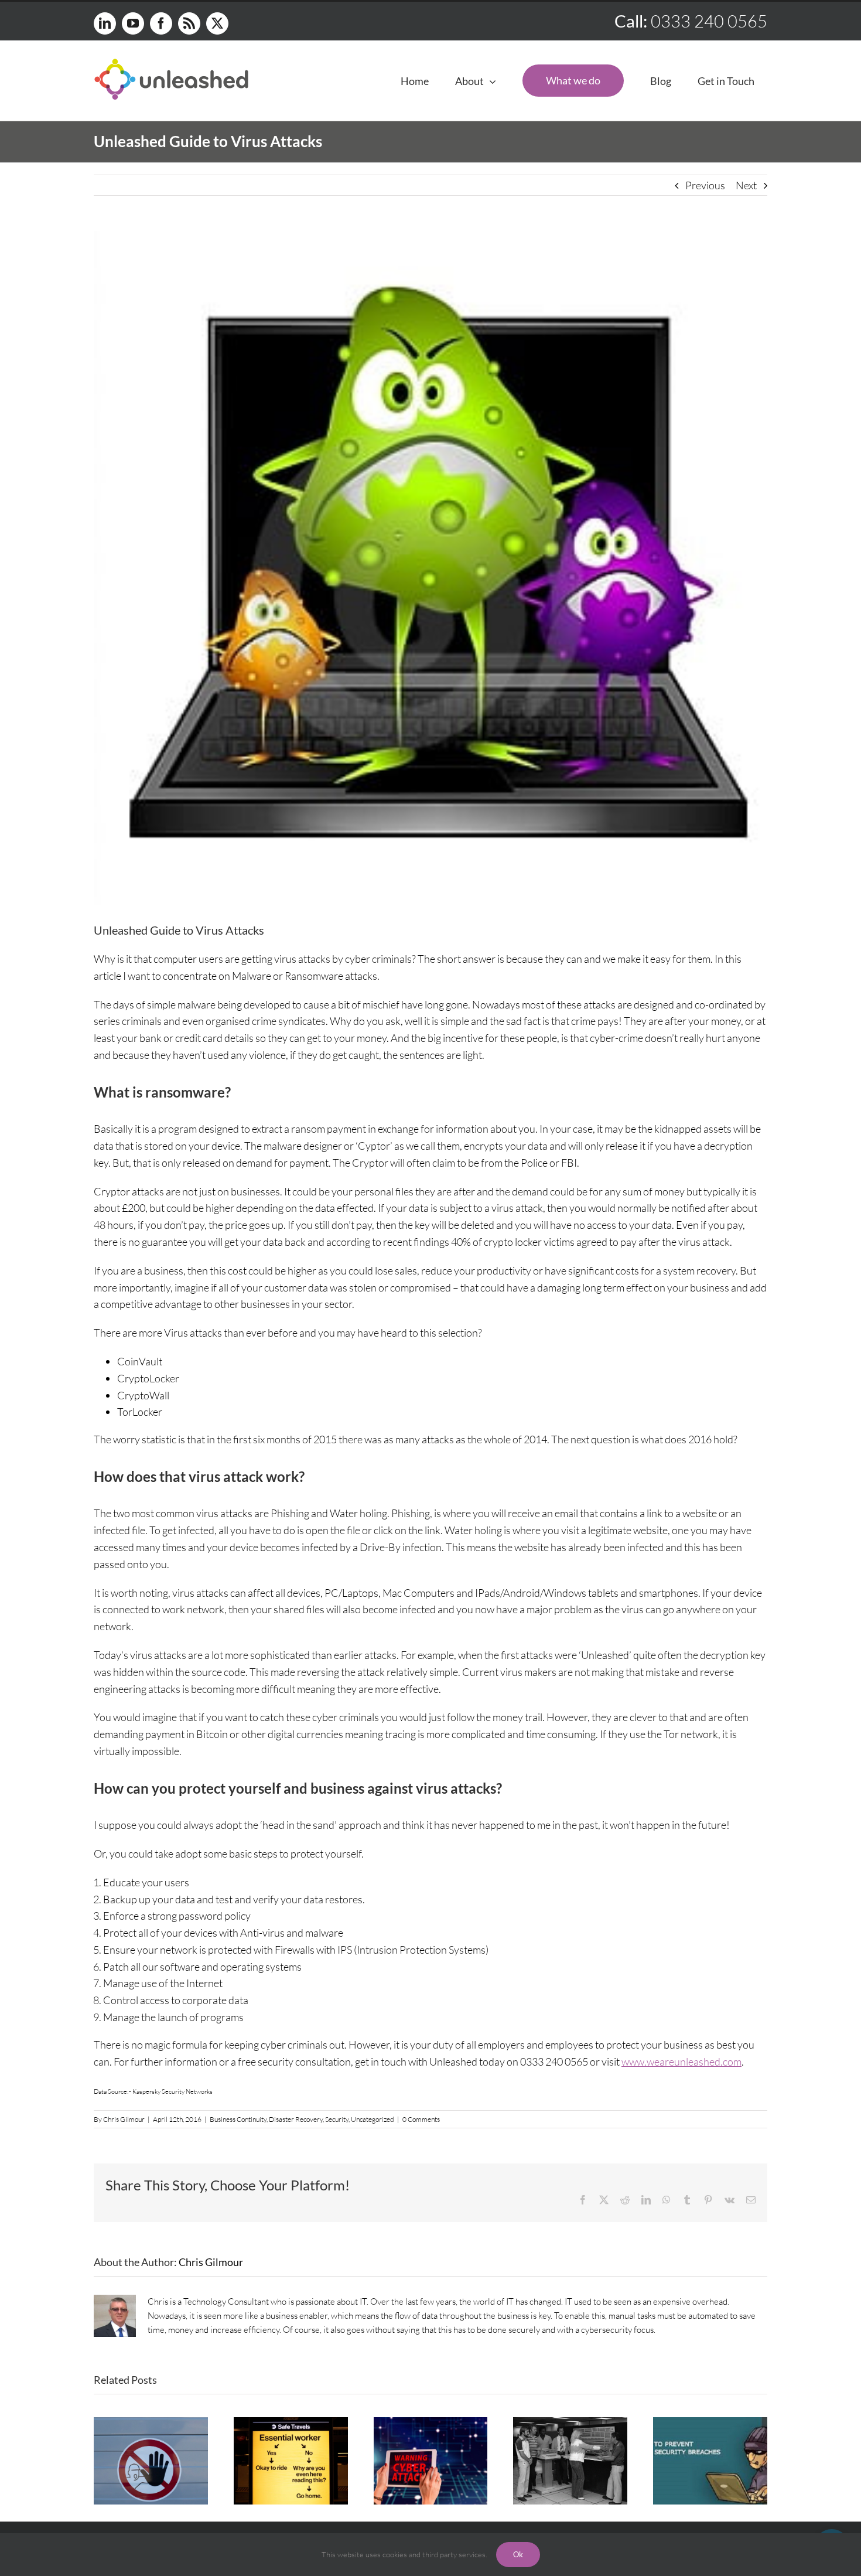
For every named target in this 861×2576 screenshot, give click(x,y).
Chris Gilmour (124, 2119)
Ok (518, 2554)
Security (337, 2119)
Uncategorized (373, 2119)
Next (746, 185)
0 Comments (421, 2119)
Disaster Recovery (296, 2119)
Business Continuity (238, 2119)
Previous (705, 185)
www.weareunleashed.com (681, 2062)
